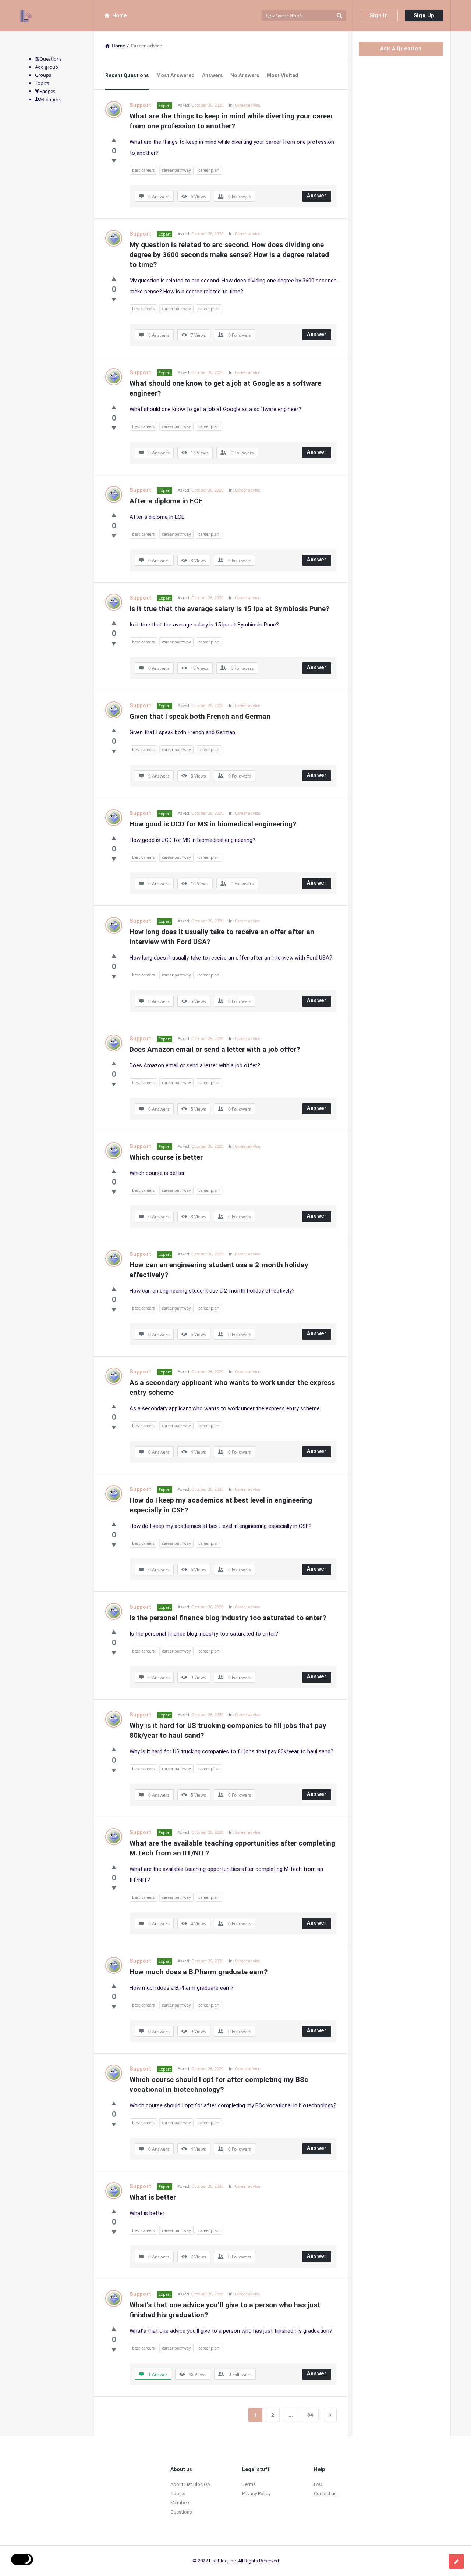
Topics (42, 83)
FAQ (318, 2484)
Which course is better (166, 1157)
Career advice (247, 105)
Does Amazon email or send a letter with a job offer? (215, 1049)
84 (310, 2415)
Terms (249, 2484)
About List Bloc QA (190, 2484)
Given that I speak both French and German (200, 716)
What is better (153, 2197)
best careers (143, 170)
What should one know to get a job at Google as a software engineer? (226, 388)
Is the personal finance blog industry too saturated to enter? (228, 1618)
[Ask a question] (456, 2561)
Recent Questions (127, 75)
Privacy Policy (256, 2493)
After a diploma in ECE (166, 501)
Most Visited (283, 75)
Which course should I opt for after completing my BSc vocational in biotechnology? (220, 2084)
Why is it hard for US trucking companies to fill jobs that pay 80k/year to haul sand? (229, 1730)
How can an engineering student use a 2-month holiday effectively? (220, 1270)
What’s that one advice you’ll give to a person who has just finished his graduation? (226, 2310)
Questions (51, 59)
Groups (43, 75)
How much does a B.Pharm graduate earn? (199, 1972)
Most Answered (176, 75)
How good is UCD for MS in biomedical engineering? (213, 824)
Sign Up (424, 15)
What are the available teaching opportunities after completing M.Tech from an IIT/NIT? (233, 1848)
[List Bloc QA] (57, 16)
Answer (317, 196)
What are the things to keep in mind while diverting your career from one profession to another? (232, 121)
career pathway (176, 170)
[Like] (114, 140)
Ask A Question (401, 49)
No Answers (245, 75)
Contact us (325, 2493)
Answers (213, 75)
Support (141, 105)
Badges (47, 91)
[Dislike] (114, 161)
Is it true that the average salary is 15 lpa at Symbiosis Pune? (229, 609)
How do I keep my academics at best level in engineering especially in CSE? (222, 1505)
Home (119, 15)
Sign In (379, 15)
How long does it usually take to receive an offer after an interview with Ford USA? (223, 937)
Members (50, 99)
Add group (47, 67)
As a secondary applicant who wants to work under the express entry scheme (233, 1387)
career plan (209, 170)
